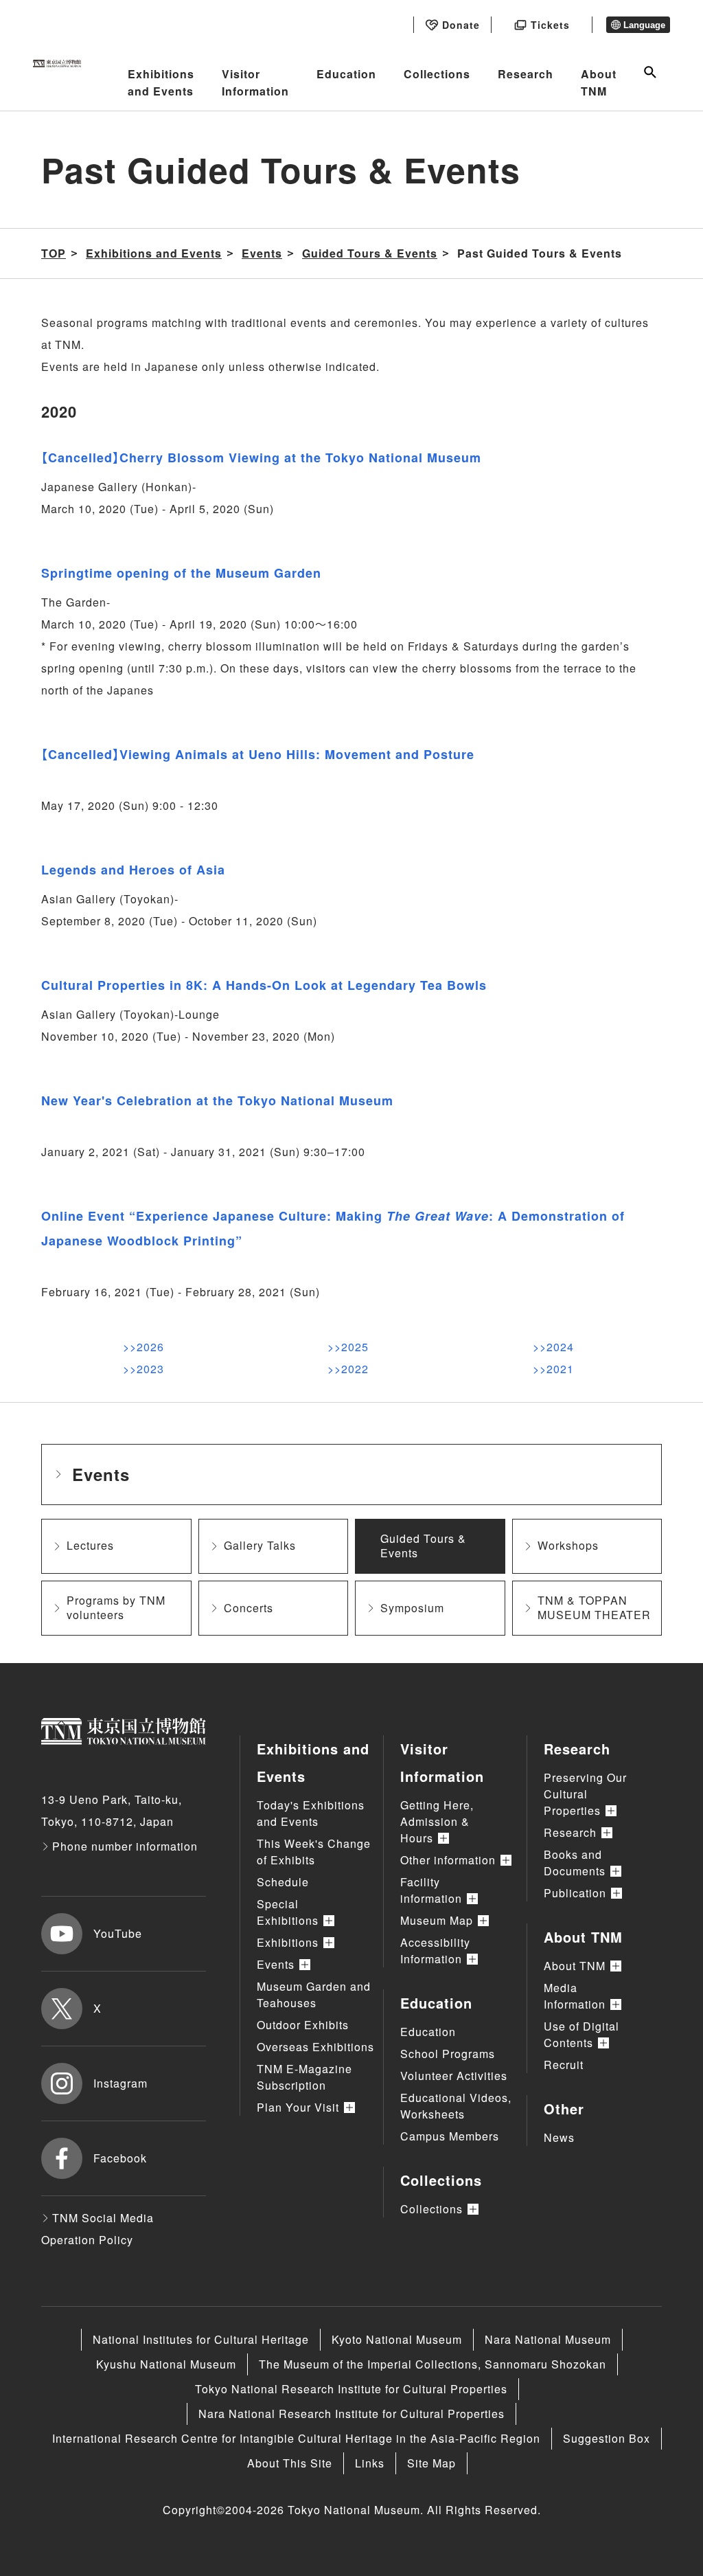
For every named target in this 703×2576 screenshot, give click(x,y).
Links (370, 2463)
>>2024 (553, 1347)
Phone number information (125, 1846)
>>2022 (348, 1369)
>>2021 (553, 1369)
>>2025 (348, 1347)
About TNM (599, 83)
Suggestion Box (607, 2438)
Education (346, 74)
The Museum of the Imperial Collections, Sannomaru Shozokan (433, 2364)
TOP (54, 253)
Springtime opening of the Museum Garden (181, 573)
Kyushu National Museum (166, 2364)
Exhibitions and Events (161, 83)
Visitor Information (255, 83)
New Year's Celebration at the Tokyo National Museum (217, 1100)
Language (644, 25)
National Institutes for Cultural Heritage (201, 2339)
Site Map (431, 2463)
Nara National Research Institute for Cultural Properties (351, 2414)
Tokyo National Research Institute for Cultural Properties (351, 2389)
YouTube (118, 1933)
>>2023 (143, 1369)
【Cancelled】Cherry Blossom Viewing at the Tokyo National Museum (261, 457)
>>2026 (143, 1347)
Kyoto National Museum (397, 2339)
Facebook (120, 2158)
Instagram (120, 2083)
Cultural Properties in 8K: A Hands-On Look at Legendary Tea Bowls (264, 985)
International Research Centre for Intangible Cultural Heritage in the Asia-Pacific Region (296, 2438)
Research (526, 74)
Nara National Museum (548, 2339)
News (559, 2137)
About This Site (290, 2463)
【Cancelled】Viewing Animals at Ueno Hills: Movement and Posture (258, 754)
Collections (437, 74)
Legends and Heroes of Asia (133, 870)
